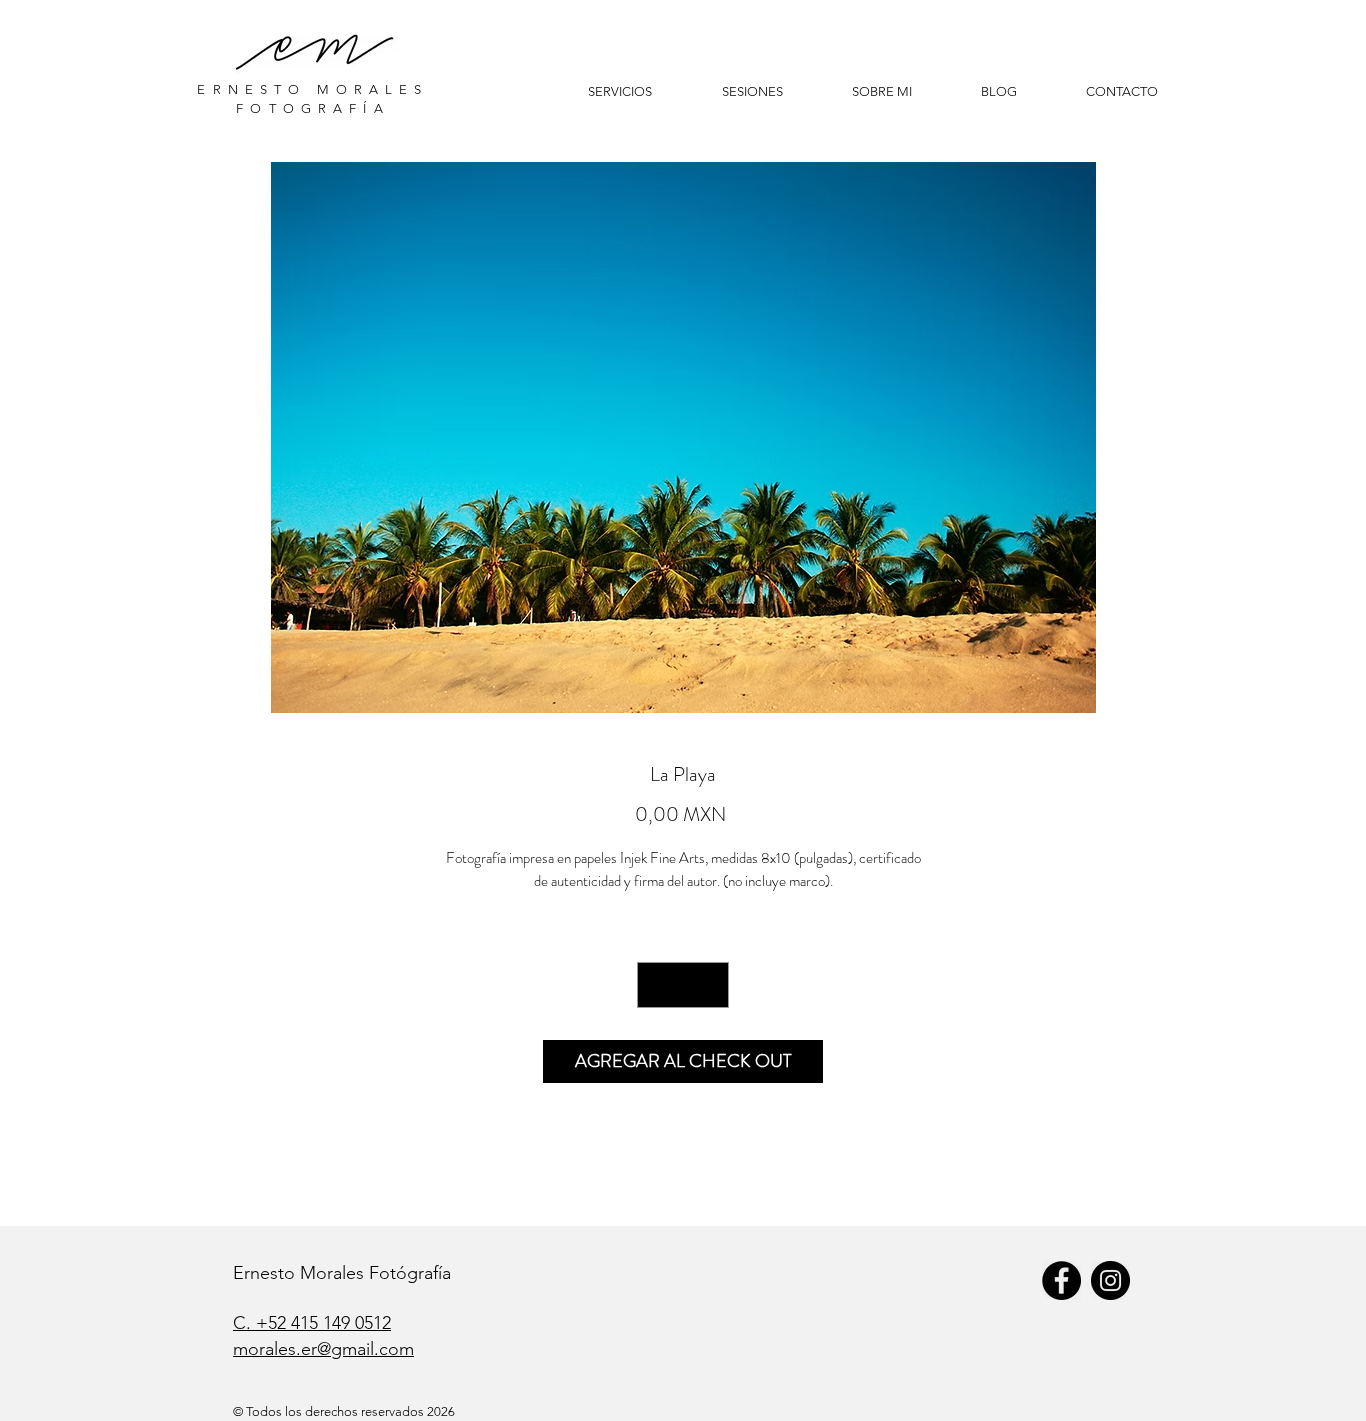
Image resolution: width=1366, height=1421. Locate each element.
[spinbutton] (683, 985)
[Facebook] (1061, 1280)
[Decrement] (657, 985)
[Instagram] (1110, 1280)
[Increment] (709, 985)
